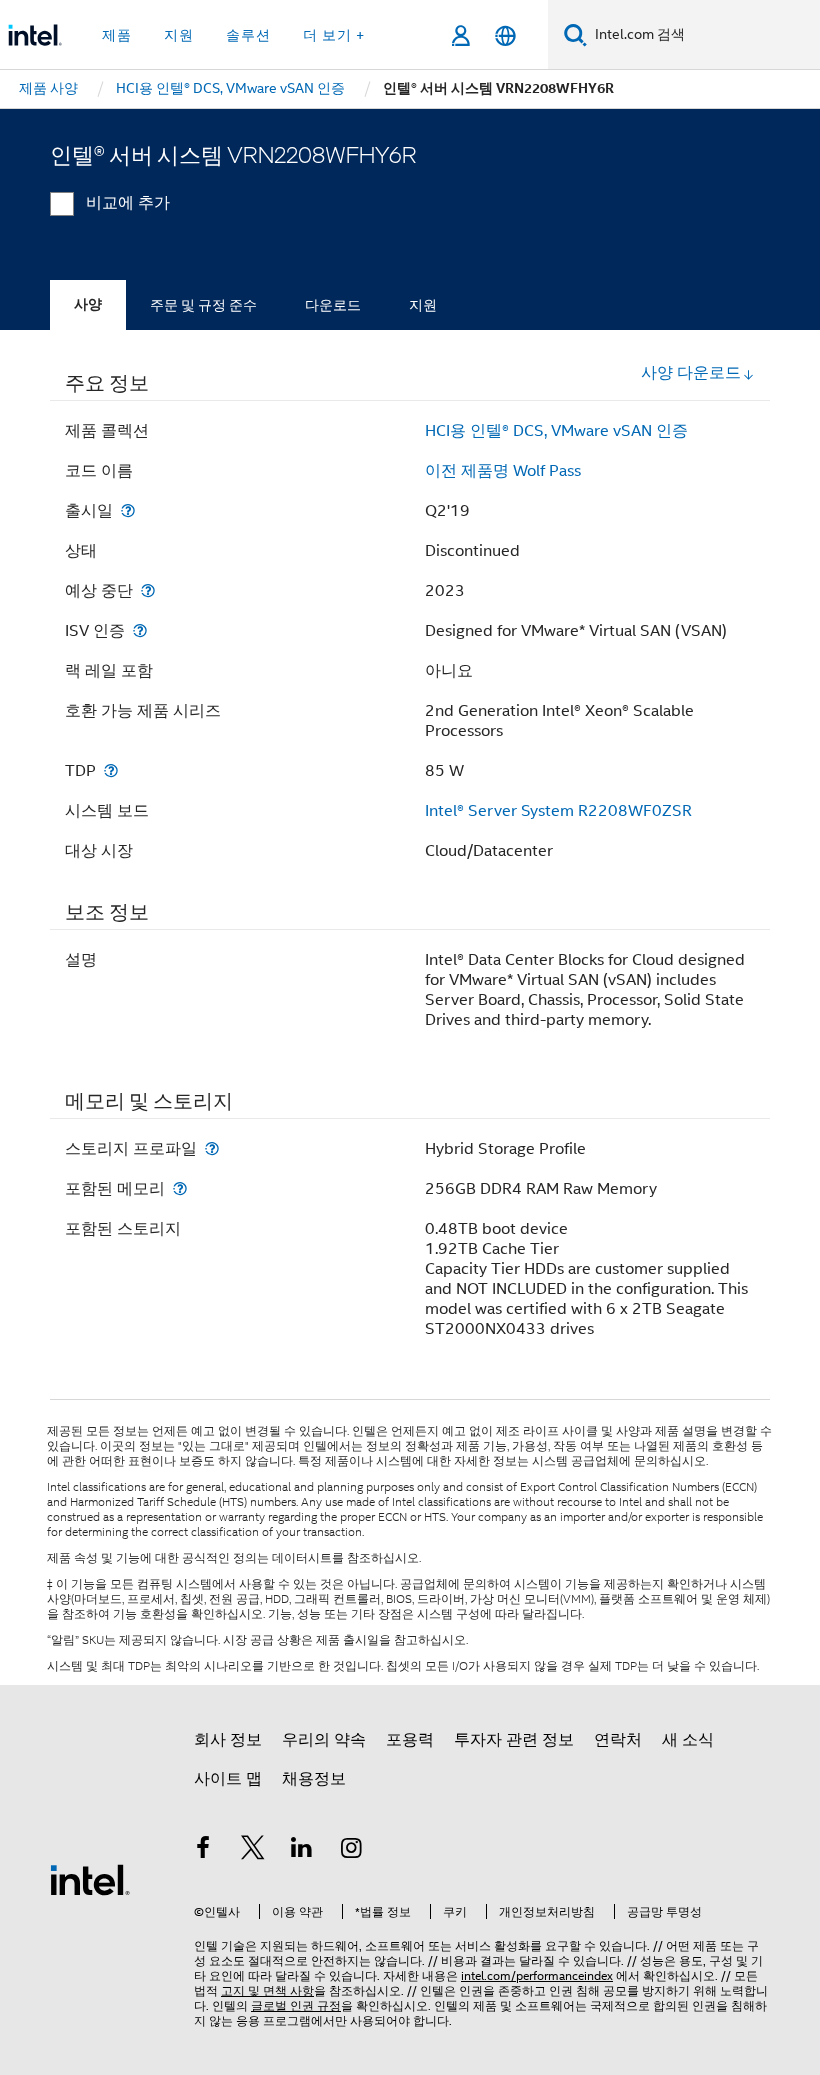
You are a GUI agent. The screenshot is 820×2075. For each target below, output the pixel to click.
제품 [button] (117, 35)
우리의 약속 (324, 1740)
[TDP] (111, 770)
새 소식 (688, 1740)
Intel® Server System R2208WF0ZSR (558, 811)
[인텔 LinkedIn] (302, 1851)
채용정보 (314, 1779)
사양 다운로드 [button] (691, 373)
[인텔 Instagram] (352, 1851)
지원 (423, 305)
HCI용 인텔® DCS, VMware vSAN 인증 (556, 431)
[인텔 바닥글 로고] (90, 1879)
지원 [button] (179, 35)
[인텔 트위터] (253, 1851)
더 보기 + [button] (334, 35)
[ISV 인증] (140, 630)
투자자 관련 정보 (514, 1740)
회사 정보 (228, 1740)
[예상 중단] (148, 590)
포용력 (410, 1740)
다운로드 (333, 305)
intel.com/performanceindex (537, 1975)
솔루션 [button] (248, 35)
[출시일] (128, 510)
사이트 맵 (228, 1779)
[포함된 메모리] (180, 1188)
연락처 (618, 1740)
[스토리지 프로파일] (212, 1148)
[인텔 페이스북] (203, 1851)
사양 (88, 304)
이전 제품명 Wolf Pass (503, 471)
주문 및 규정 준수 (203, 305)
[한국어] (505, 35)
